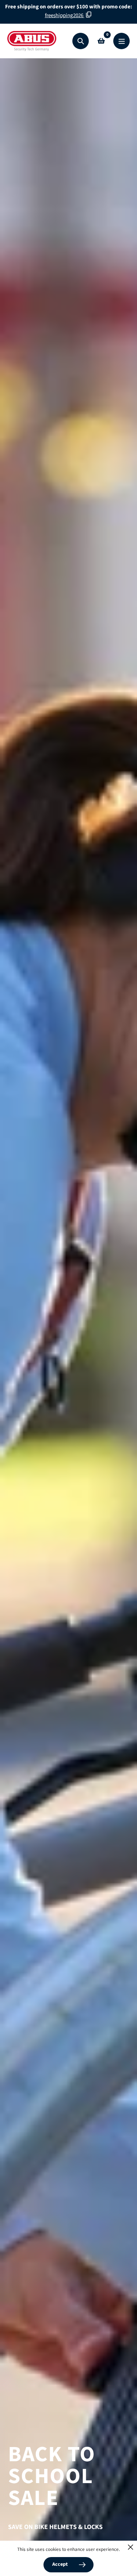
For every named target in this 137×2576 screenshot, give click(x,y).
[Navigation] (121, 41)
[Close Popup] (131, 2547)
